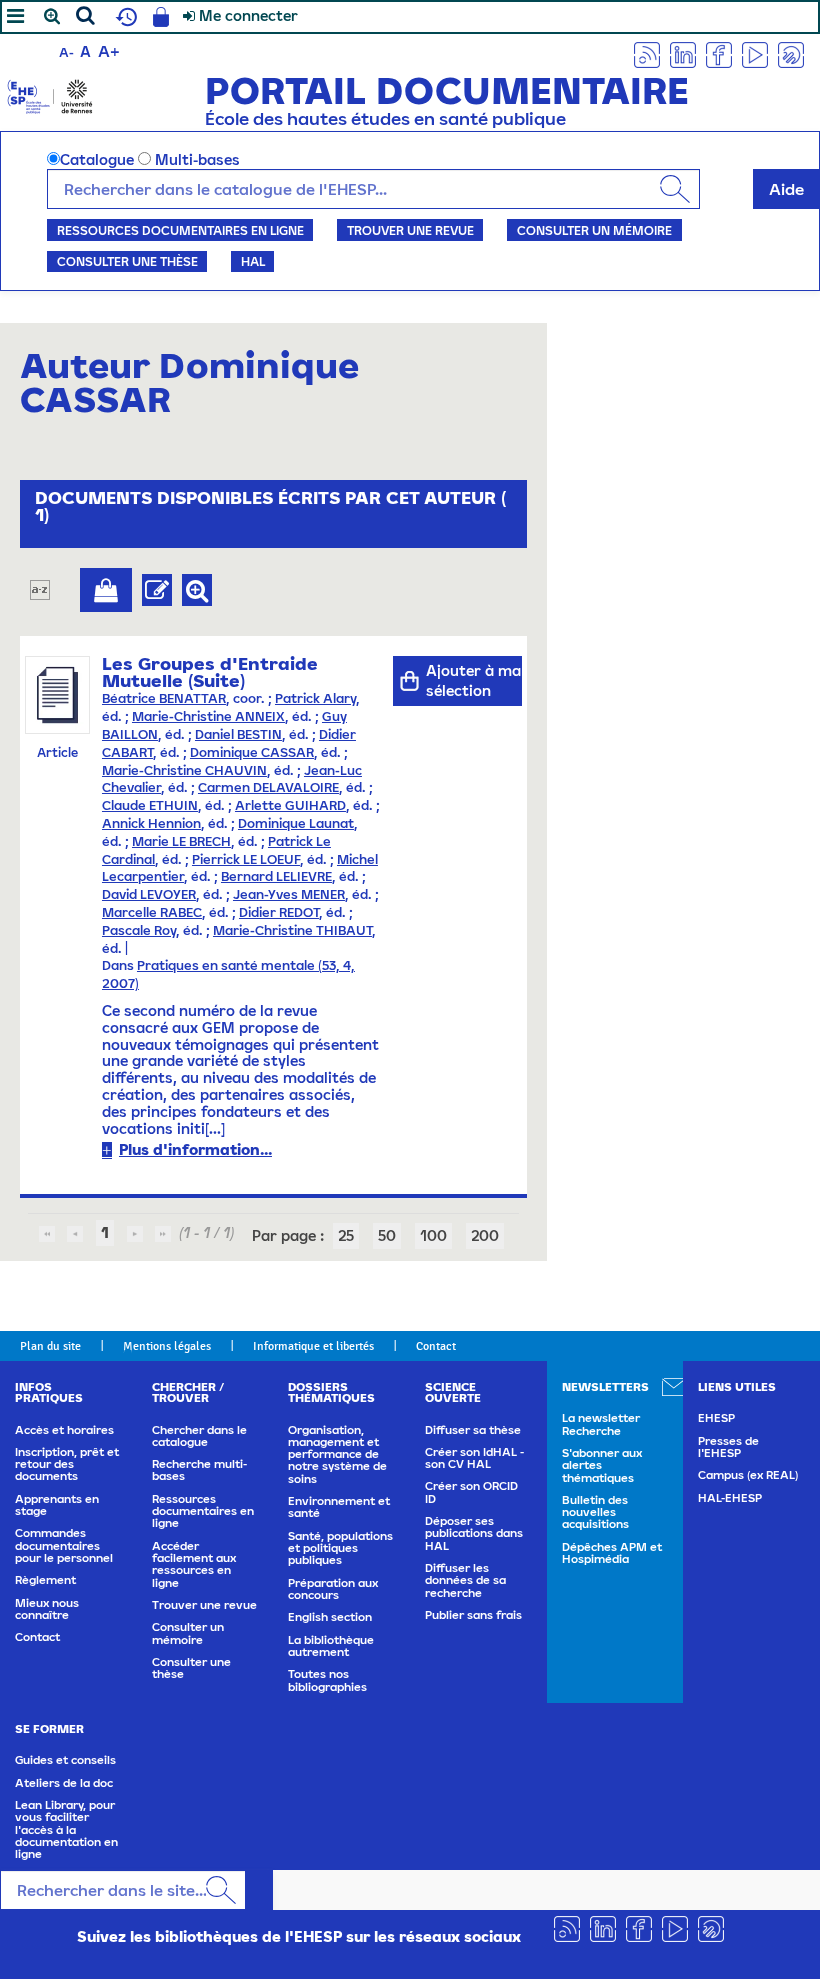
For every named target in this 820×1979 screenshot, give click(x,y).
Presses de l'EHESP (728, 1447)
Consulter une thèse (127, 261)
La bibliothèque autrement (331, 1646)
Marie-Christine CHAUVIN (184, 770)
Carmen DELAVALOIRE (268, 787)
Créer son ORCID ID (471, 1492)
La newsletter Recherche (601, 1424)
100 (433, 1235)
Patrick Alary (315, 698)
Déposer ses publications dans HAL (474, 1533)
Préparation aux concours (333, 1589)
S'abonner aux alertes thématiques (602, 1465)
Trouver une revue (410, 230)
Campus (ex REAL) (748, 1475)
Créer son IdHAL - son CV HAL (474, 1458)
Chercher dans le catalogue (199, 1436)
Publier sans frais (473, 1615)
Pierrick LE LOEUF (246, 859)
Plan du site (50, 1346)
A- (66, 52)
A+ (109, 51)
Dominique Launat (296, 823)
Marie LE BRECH (181, 841)
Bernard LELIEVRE (276, 876)
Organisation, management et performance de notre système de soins (337, 1454)
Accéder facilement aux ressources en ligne (194, 1564)
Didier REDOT (279, 912)
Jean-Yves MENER (289, 894)
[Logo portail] (50, 94)
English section (330, 1617)
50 (387, 1235)
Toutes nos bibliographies (327, 1680)
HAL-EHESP (730, 1498)
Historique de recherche (124, 17)
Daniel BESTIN (238, 734)
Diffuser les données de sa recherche (465, 1580)
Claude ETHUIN (150, 805)
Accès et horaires (64, 1430)
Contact (436, 1346)
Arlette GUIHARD (290, 805)
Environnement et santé (339, 1507)
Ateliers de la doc (64, 1783)
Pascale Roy (139, 930)
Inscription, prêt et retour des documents (67, 1464)
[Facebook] (719, 53)
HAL (253, 261)
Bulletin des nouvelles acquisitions (595, 1512)
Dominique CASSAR (252, 752)
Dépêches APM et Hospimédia (612, 1553)
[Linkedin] (683, 53)
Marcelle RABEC (152, 912)
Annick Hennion (151, 823)
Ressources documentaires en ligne (180, 230)
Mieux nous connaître (47, 1609)
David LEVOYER (149, 894)
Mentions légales (167, 1346)
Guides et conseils (65, 1760)
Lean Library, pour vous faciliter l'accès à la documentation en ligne (66, 1829)
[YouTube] (755, 53)
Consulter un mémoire (594, 230)
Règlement (45, 1580)
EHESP (716, 1418)
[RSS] (647, 53)
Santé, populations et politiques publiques (340, 1548)
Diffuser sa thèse (473, 1430)
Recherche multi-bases (199, 1470)
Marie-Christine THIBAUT (292, 930)
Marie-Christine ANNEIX (208, 716)
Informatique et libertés (313, 1346)
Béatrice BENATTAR (164, 698)
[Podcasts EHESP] (791, 53)
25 (346, 1235)
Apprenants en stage (57, 1505)
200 (485, 1235)
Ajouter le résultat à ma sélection (106, 590)
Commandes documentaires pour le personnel (64, 1545)
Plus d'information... (195, 1149)
